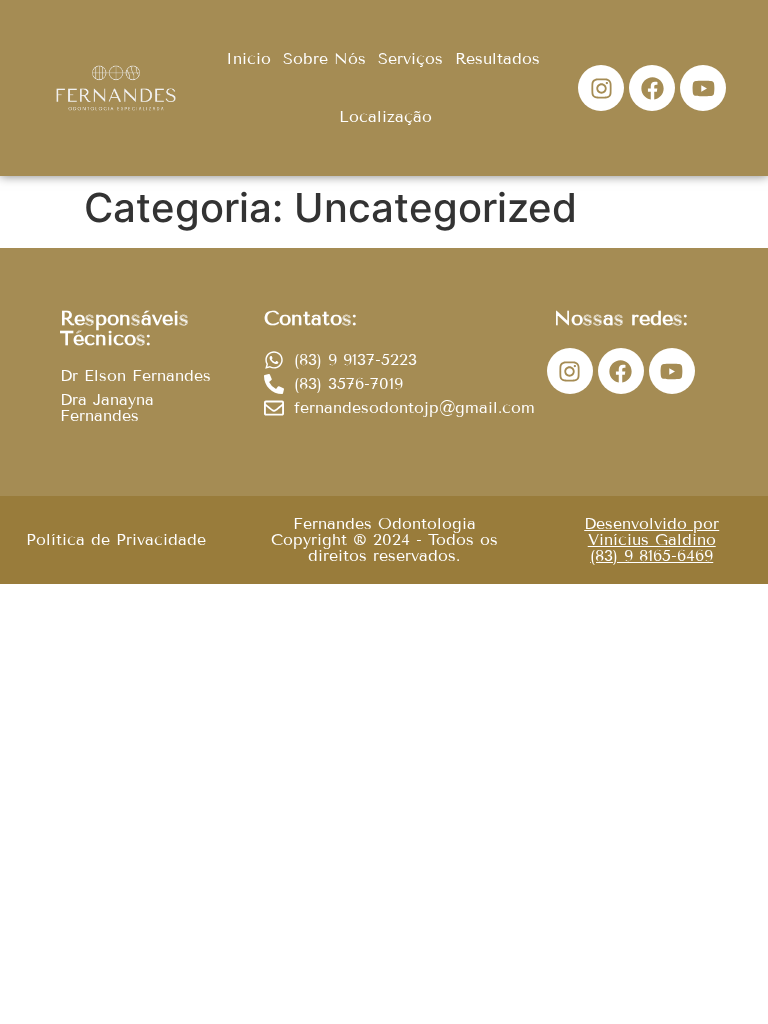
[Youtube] (703, 88)
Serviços (410, 58)
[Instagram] (601, 88)
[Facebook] (652, 88)
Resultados (497, 58)
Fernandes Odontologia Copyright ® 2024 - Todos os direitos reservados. (384, 539)
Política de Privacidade (116, 539)
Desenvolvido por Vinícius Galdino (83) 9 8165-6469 (651, 539)
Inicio (248, 58)
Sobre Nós (324, 58)
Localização (385, 116)
